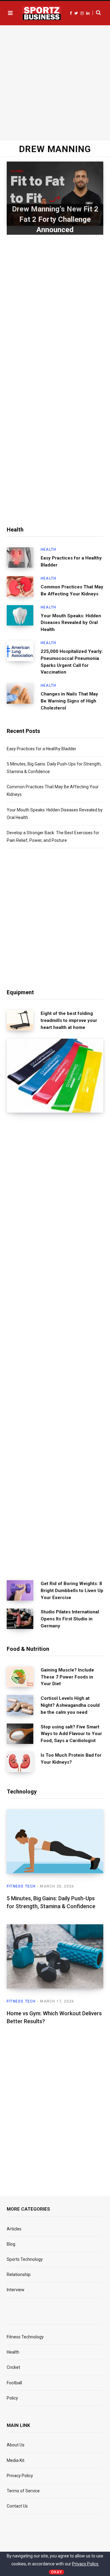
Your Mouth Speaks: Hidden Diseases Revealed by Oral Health (71, 623)
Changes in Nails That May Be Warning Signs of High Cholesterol (69, 701)
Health (48, 549)
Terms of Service (23, 2491)
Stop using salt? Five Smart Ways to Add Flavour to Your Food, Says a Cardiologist (71, 1734)
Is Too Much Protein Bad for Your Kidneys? (71, 1759)
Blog (11, 2244)
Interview (16, 2290)
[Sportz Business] (42, 13)
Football (14, 2383)
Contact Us (17, 2506)
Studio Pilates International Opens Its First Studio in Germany (70, 1619)
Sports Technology (25, 2259)
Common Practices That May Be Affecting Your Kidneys (72, 590)
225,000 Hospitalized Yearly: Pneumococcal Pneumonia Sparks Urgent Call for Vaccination (72, 662)
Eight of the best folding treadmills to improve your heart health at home (69, 1020)
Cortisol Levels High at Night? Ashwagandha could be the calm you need (70, 1705)
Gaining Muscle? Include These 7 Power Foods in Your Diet (67, 1677)
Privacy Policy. (86, 2564)
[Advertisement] (55, 82)
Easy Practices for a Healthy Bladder (71, 561)
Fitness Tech (21, 1886)
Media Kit (16, 2460)
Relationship (19, 2274)
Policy (12, 2398)
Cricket (13, 2367)
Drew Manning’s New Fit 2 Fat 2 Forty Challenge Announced (55, 219)
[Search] (97, 13)
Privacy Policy (20, 2476)
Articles (14, 2229)
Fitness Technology (25, 2337)
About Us (16, 2445)
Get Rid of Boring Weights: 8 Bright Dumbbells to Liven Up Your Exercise (72, 1591)
